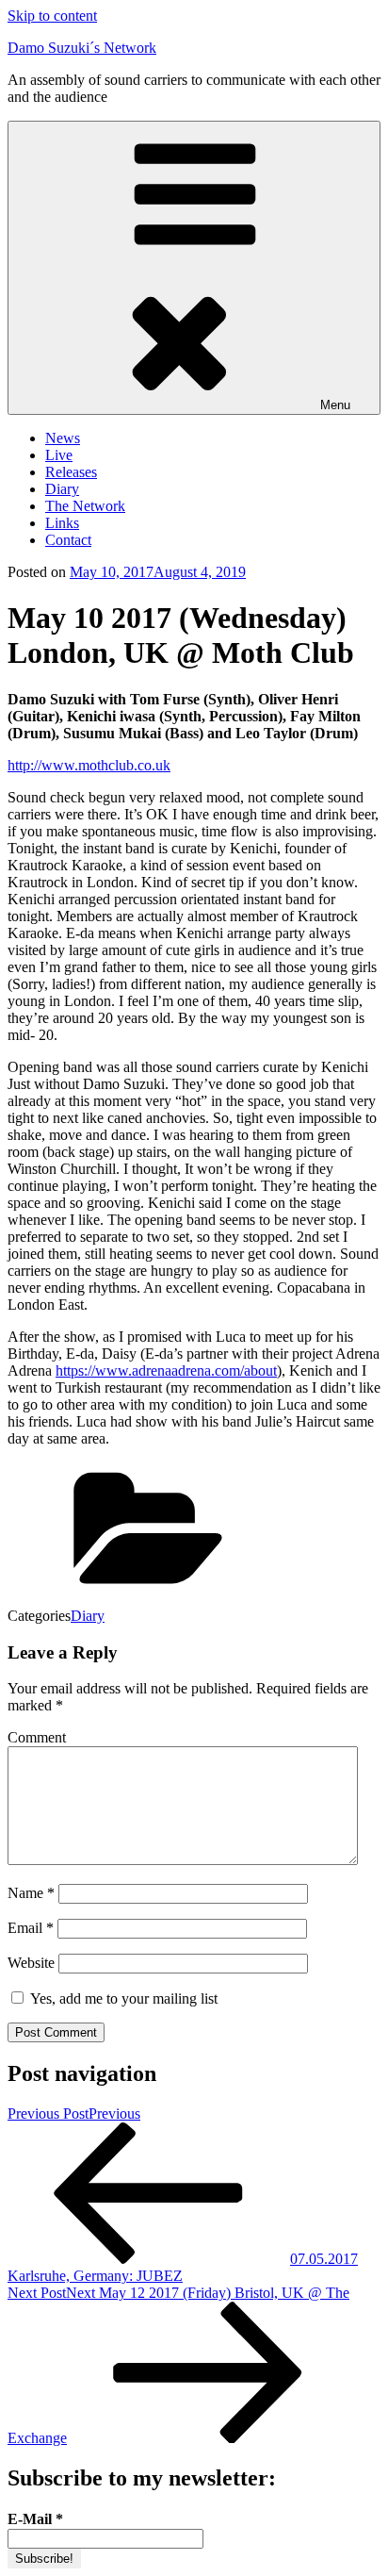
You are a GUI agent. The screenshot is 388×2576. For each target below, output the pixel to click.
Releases (71, 472)
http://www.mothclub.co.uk (89, 765)
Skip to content (52, 16)
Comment (37, 1737)
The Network (85, 506)
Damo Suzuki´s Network (82, 48)
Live (59, 455)
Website (31, 1963)
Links (62, 523)
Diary (62, 489)
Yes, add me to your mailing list (122, 1998)
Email (31, 1928)
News (63, 438)
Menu (335, 405)
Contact (68, 540)
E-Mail (35, 2519)
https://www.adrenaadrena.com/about (166, 1371)
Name (31, 1893)
